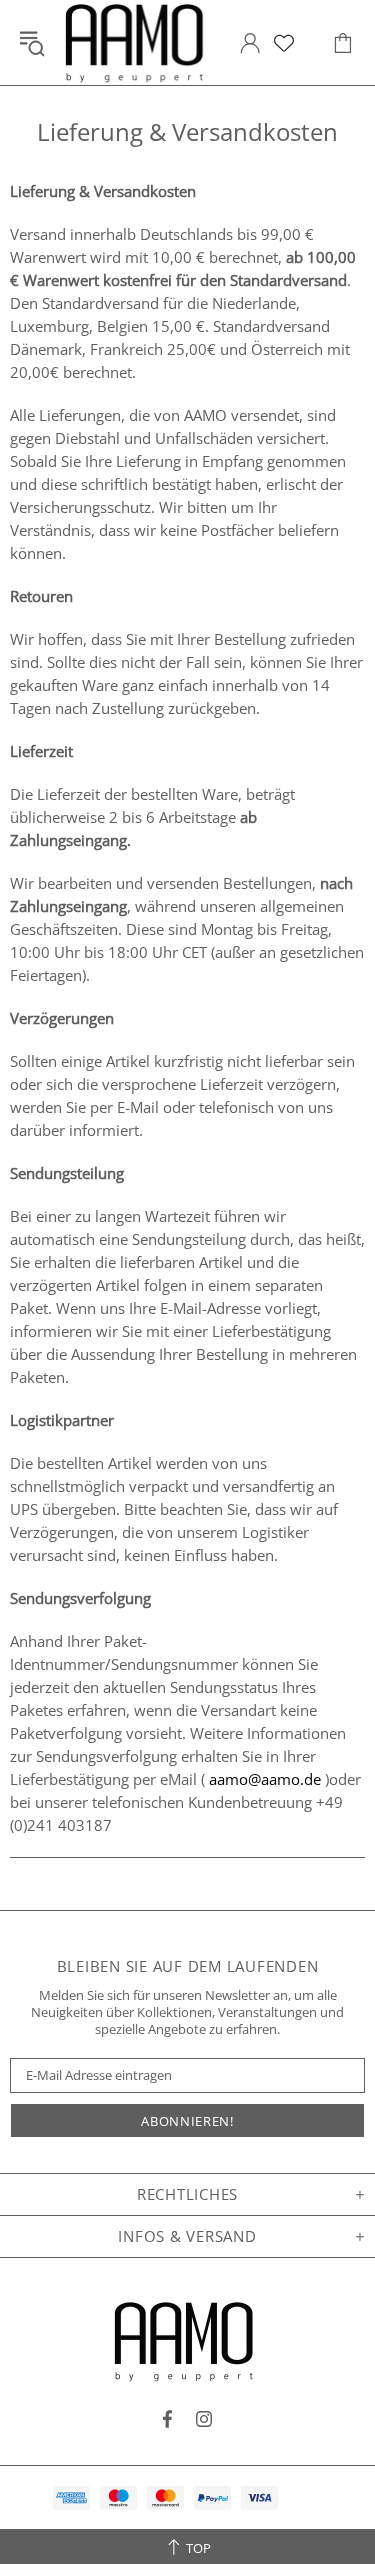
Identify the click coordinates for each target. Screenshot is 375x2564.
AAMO (138, 42)
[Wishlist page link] (284, 43)
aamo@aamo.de (265, 1779)
